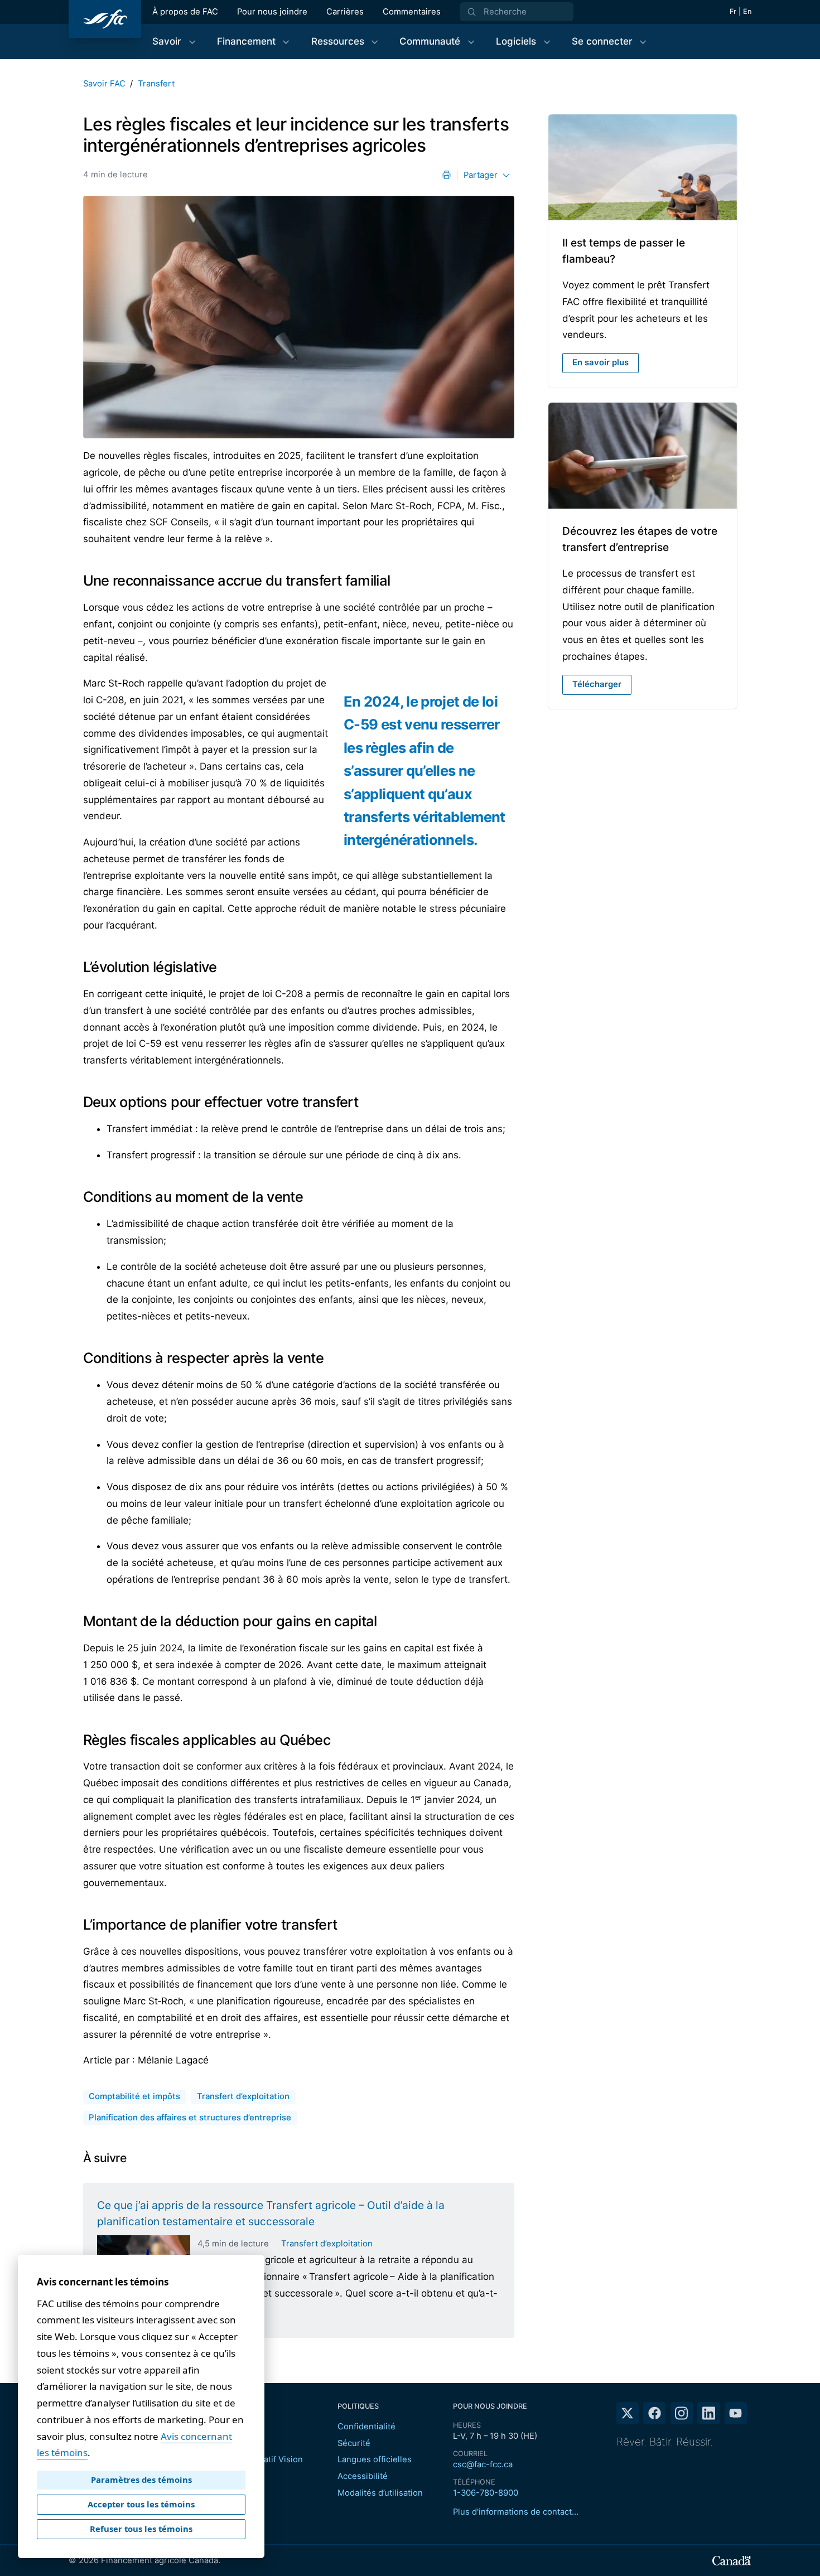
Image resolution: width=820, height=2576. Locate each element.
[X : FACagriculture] (628, 2413)
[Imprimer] (447, 175)
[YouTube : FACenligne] (736, 2413)
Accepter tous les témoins (141, 2504)
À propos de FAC (185, 12)
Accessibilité (363, 2476)
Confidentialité (366, 2427)
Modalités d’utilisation (380, 2493)
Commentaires (412, 12)
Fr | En (741, 11)
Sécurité (354, 2443)
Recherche (505, 12)
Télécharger (597, 684)
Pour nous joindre (272, 12)
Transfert (156, 84)
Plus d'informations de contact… (516, 2512)
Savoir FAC (104, 84)
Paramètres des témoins (141, 2480)
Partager (481, 175)
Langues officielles (375, 2459)
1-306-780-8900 (486, 2493)
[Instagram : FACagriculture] (682, 2413)
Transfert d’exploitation (327, 2244)
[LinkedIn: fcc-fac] (708, 2413)
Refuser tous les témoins (141, 2529)
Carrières (345, 12)
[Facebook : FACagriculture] (654, 2413)
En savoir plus (600, 363)
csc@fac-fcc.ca (483, 2464)
